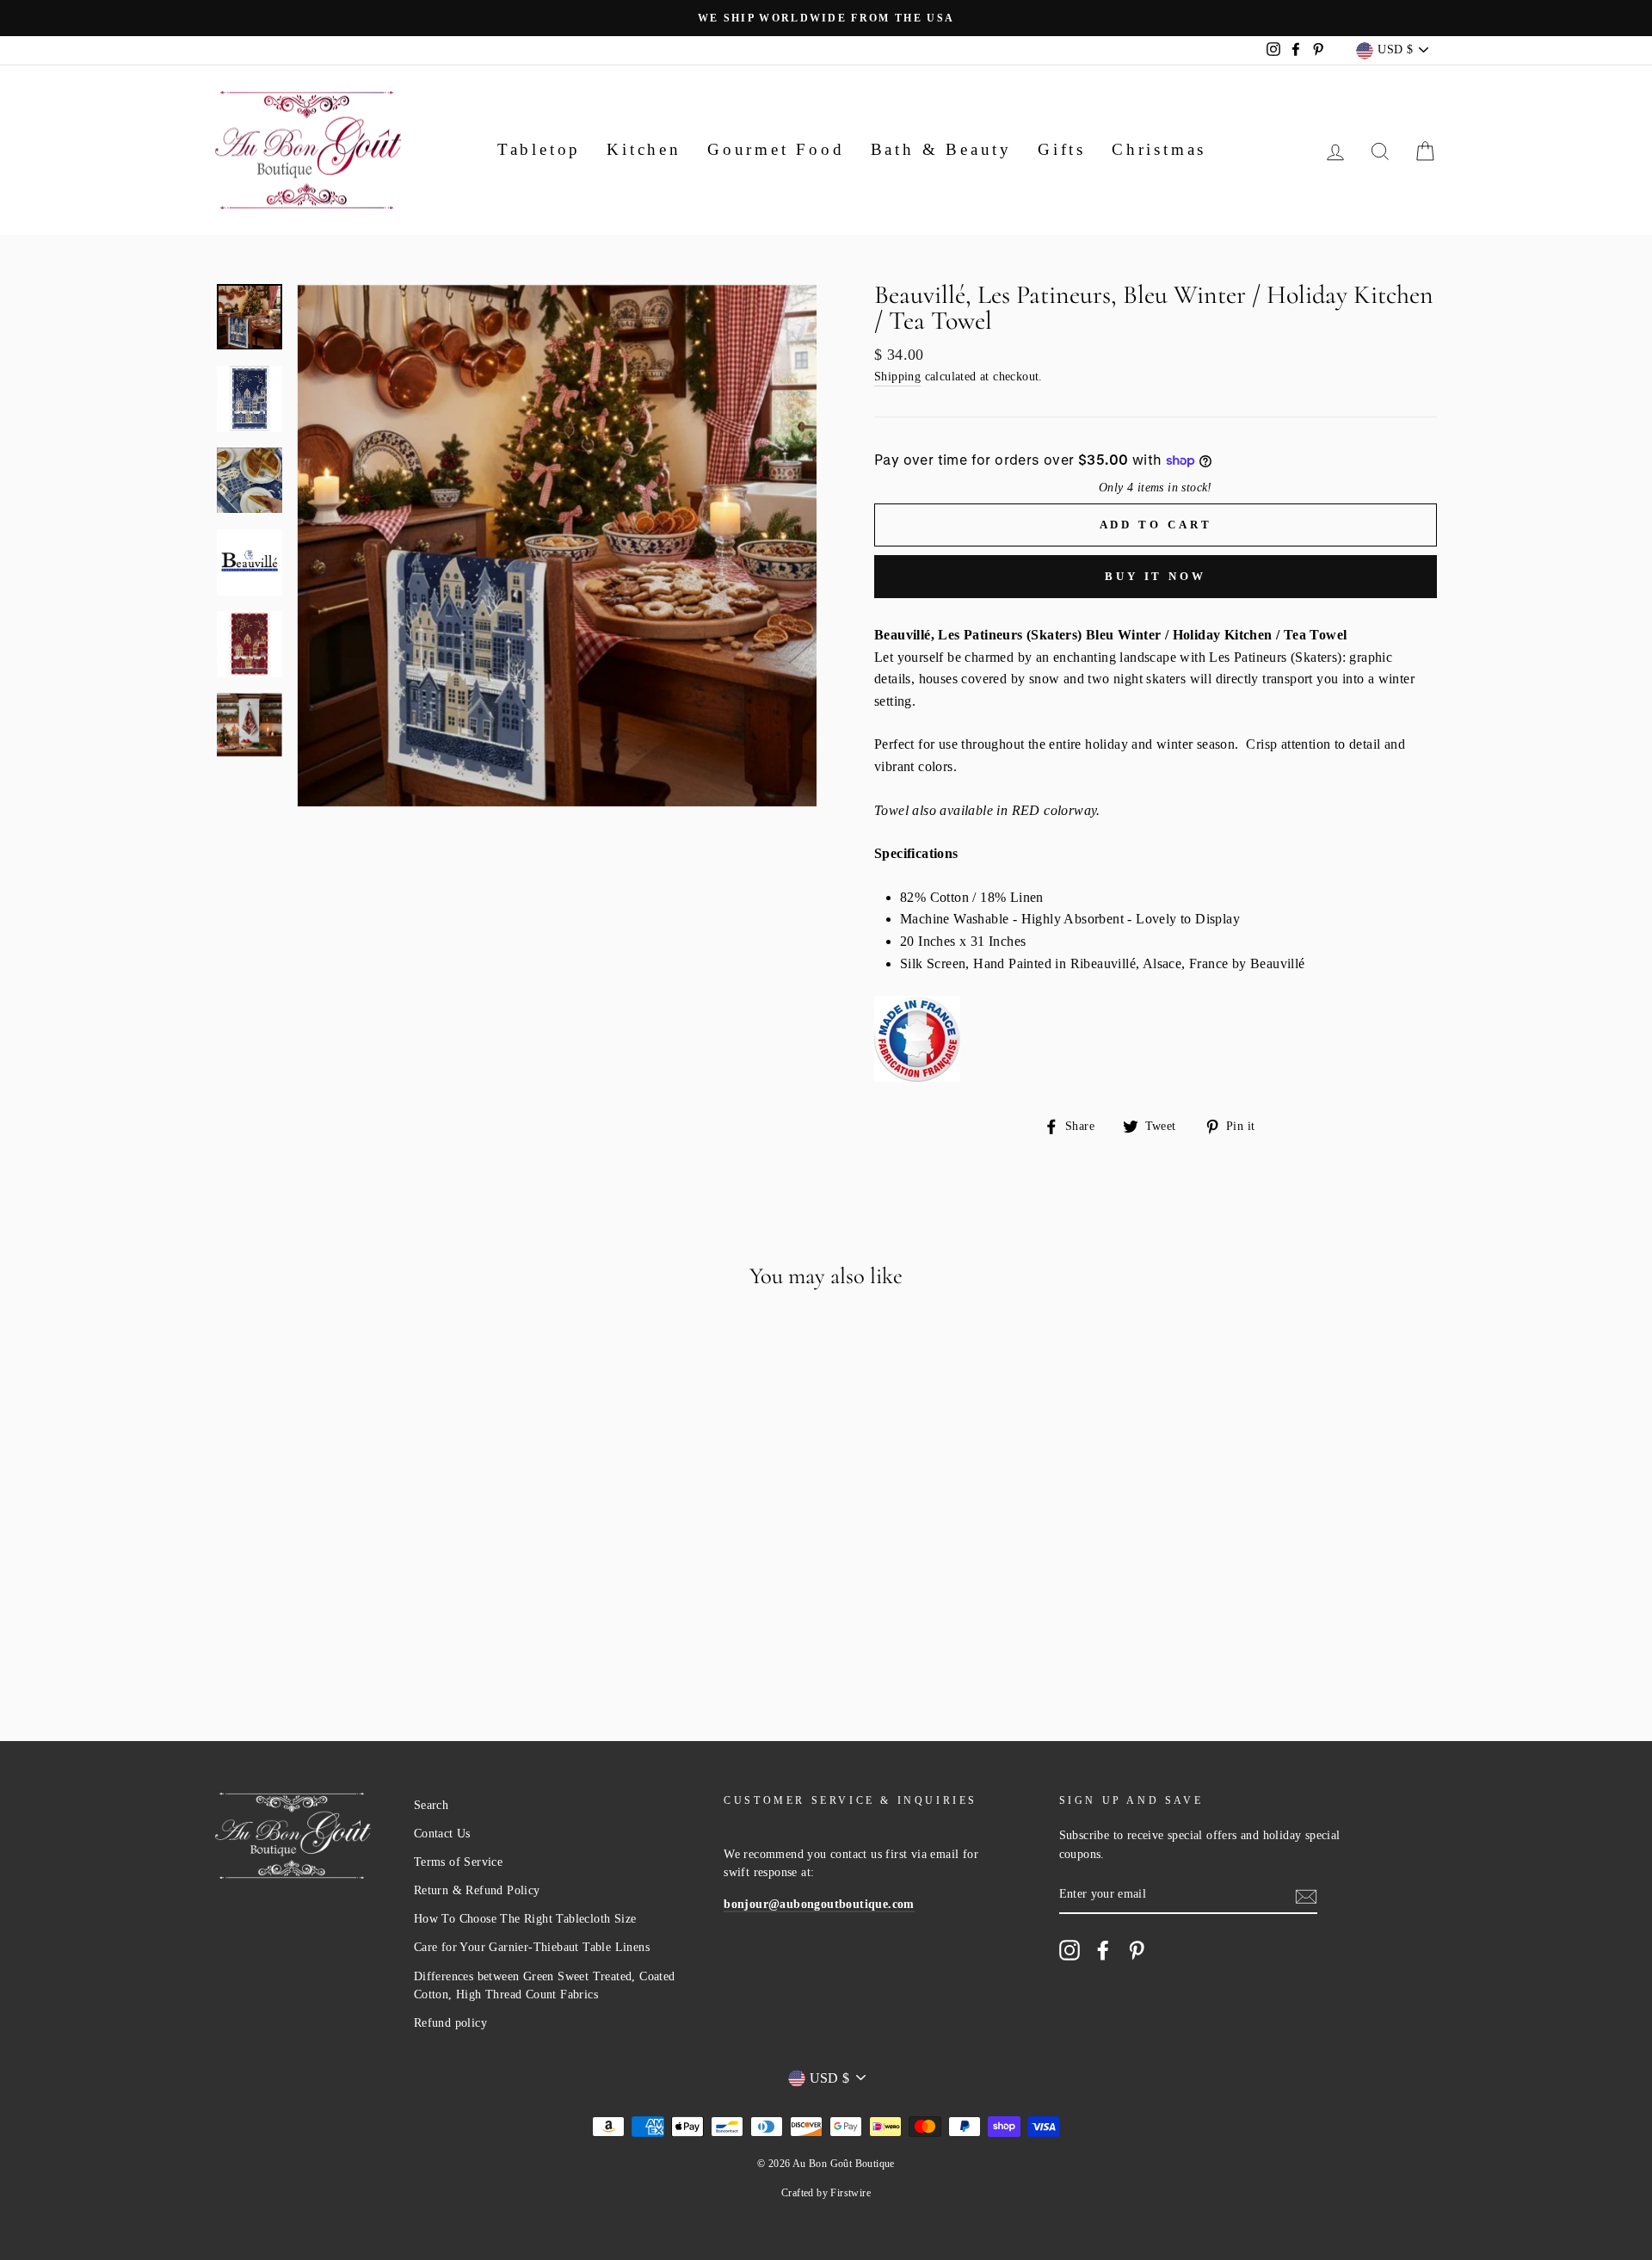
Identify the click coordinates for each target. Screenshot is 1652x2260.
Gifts (1062, 149)
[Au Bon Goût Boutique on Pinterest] (1137, 1950)
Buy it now (1156, 576)
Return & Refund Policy (477, 1890)
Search (431, 1805)
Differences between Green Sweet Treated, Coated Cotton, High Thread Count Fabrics (545, 1986)
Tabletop (539, 149)
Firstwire (851, 2193)
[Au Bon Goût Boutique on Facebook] (1103, 1950)
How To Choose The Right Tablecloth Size (525, 1919)
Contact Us (442, 1834)
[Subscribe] (1306, 1895)
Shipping (897, 377)
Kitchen (644, 149)
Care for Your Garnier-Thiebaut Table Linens (532, 1947)
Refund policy (450, 2023)
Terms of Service (458, 1862)
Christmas (1159, 149)
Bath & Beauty (941, 149)
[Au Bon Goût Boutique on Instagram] (1069, 1950)
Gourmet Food (776, 149)
